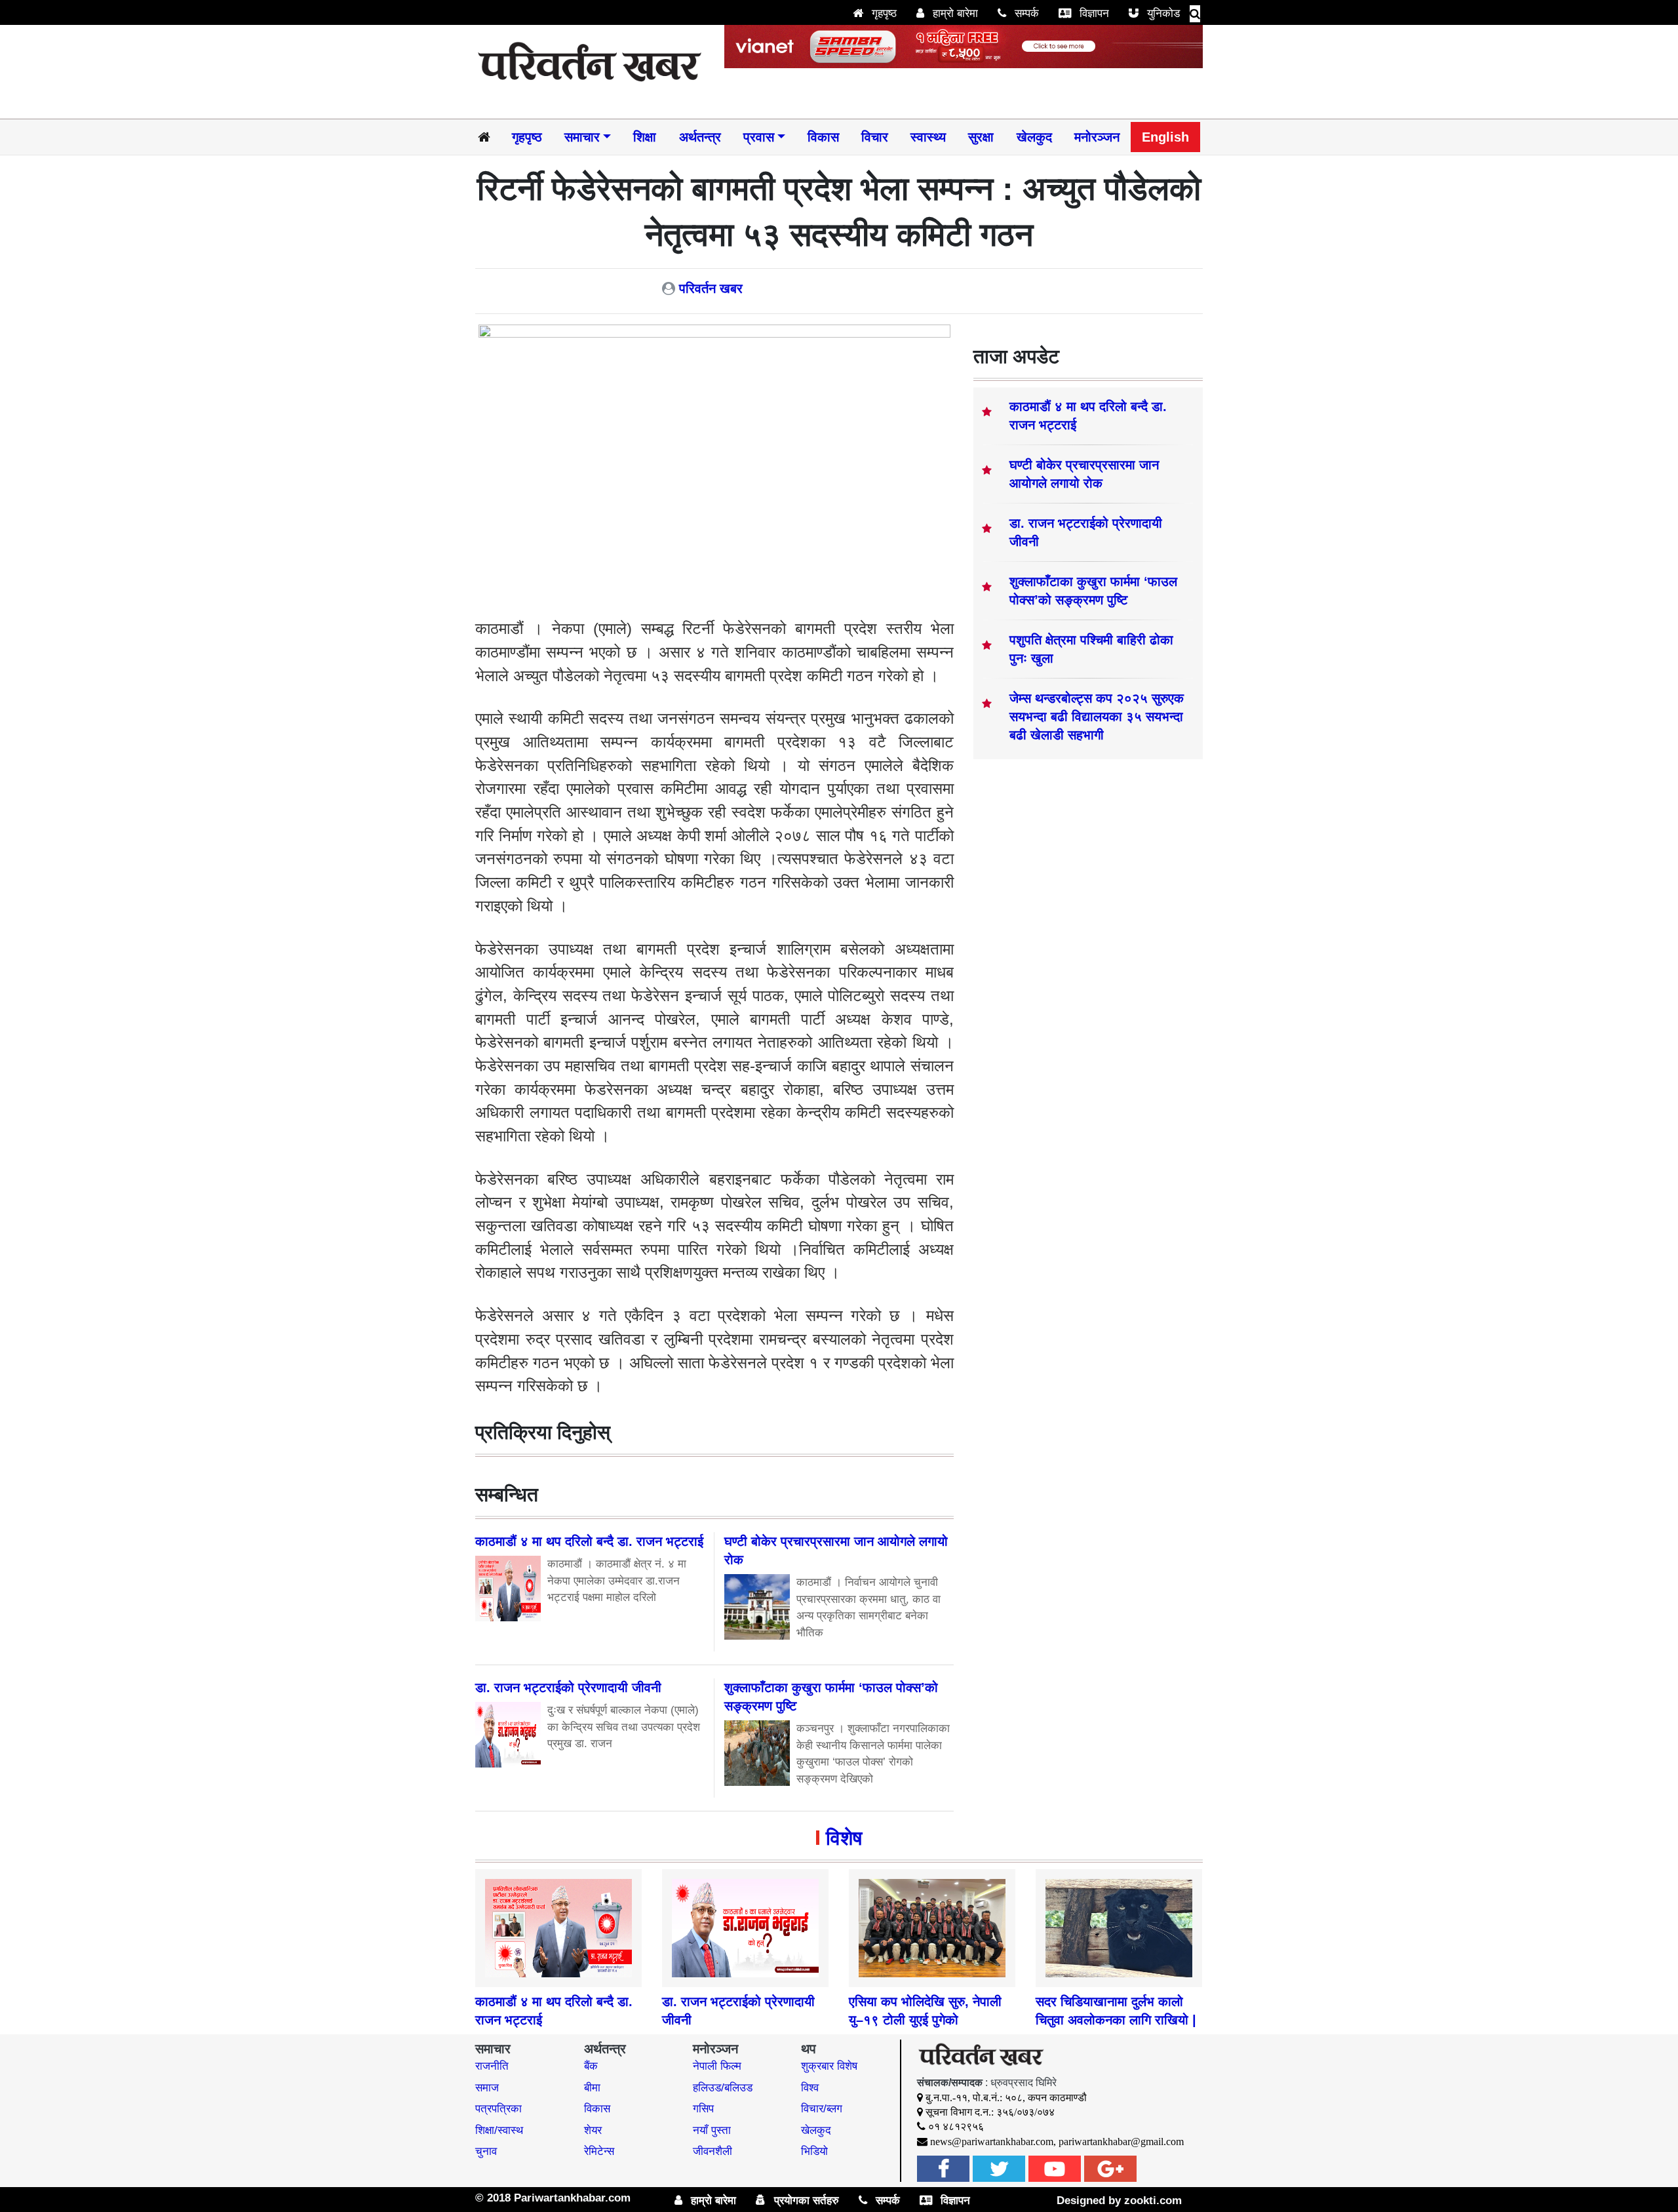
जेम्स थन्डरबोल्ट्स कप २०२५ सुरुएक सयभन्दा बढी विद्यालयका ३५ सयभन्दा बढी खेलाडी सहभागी (1097, 717)
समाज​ (487, 2088)
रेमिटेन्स (599, 2151)
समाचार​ (582, 137)
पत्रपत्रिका (498, 2109)
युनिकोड (1162, 13)
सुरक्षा (981, 137)
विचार (875, 137)
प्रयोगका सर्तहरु (805, 2201)
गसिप (703, 2109)
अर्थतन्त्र (700, 137)
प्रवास (759, 137)
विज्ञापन (1093, 13)
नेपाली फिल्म (717, 2066)
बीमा (592, 2088)
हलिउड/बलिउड (723, 2088)
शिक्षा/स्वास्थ (499, 2130)
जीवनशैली (712, 2151)
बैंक (591, 2066)
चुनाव (486, 2151)
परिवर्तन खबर (711, 288)
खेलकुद (1034, 137)
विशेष (844, 1838)
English (1165, 137)
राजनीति (492, 2066)
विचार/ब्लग (822, 2109)
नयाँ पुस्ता (712, 2130)
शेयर (593, 2130)
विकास (823, 137)
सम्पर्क (1025, 13)
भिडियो (814, 2151)
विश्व (810, 2088)
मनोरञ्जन (1097, 137)
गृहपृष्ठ (883, 13)
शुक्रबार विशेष (829, 2066)
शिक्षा (645, 137)
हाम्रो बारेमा (954, 13)
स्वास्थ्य (928, 137)
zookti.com (1153, 2201)
